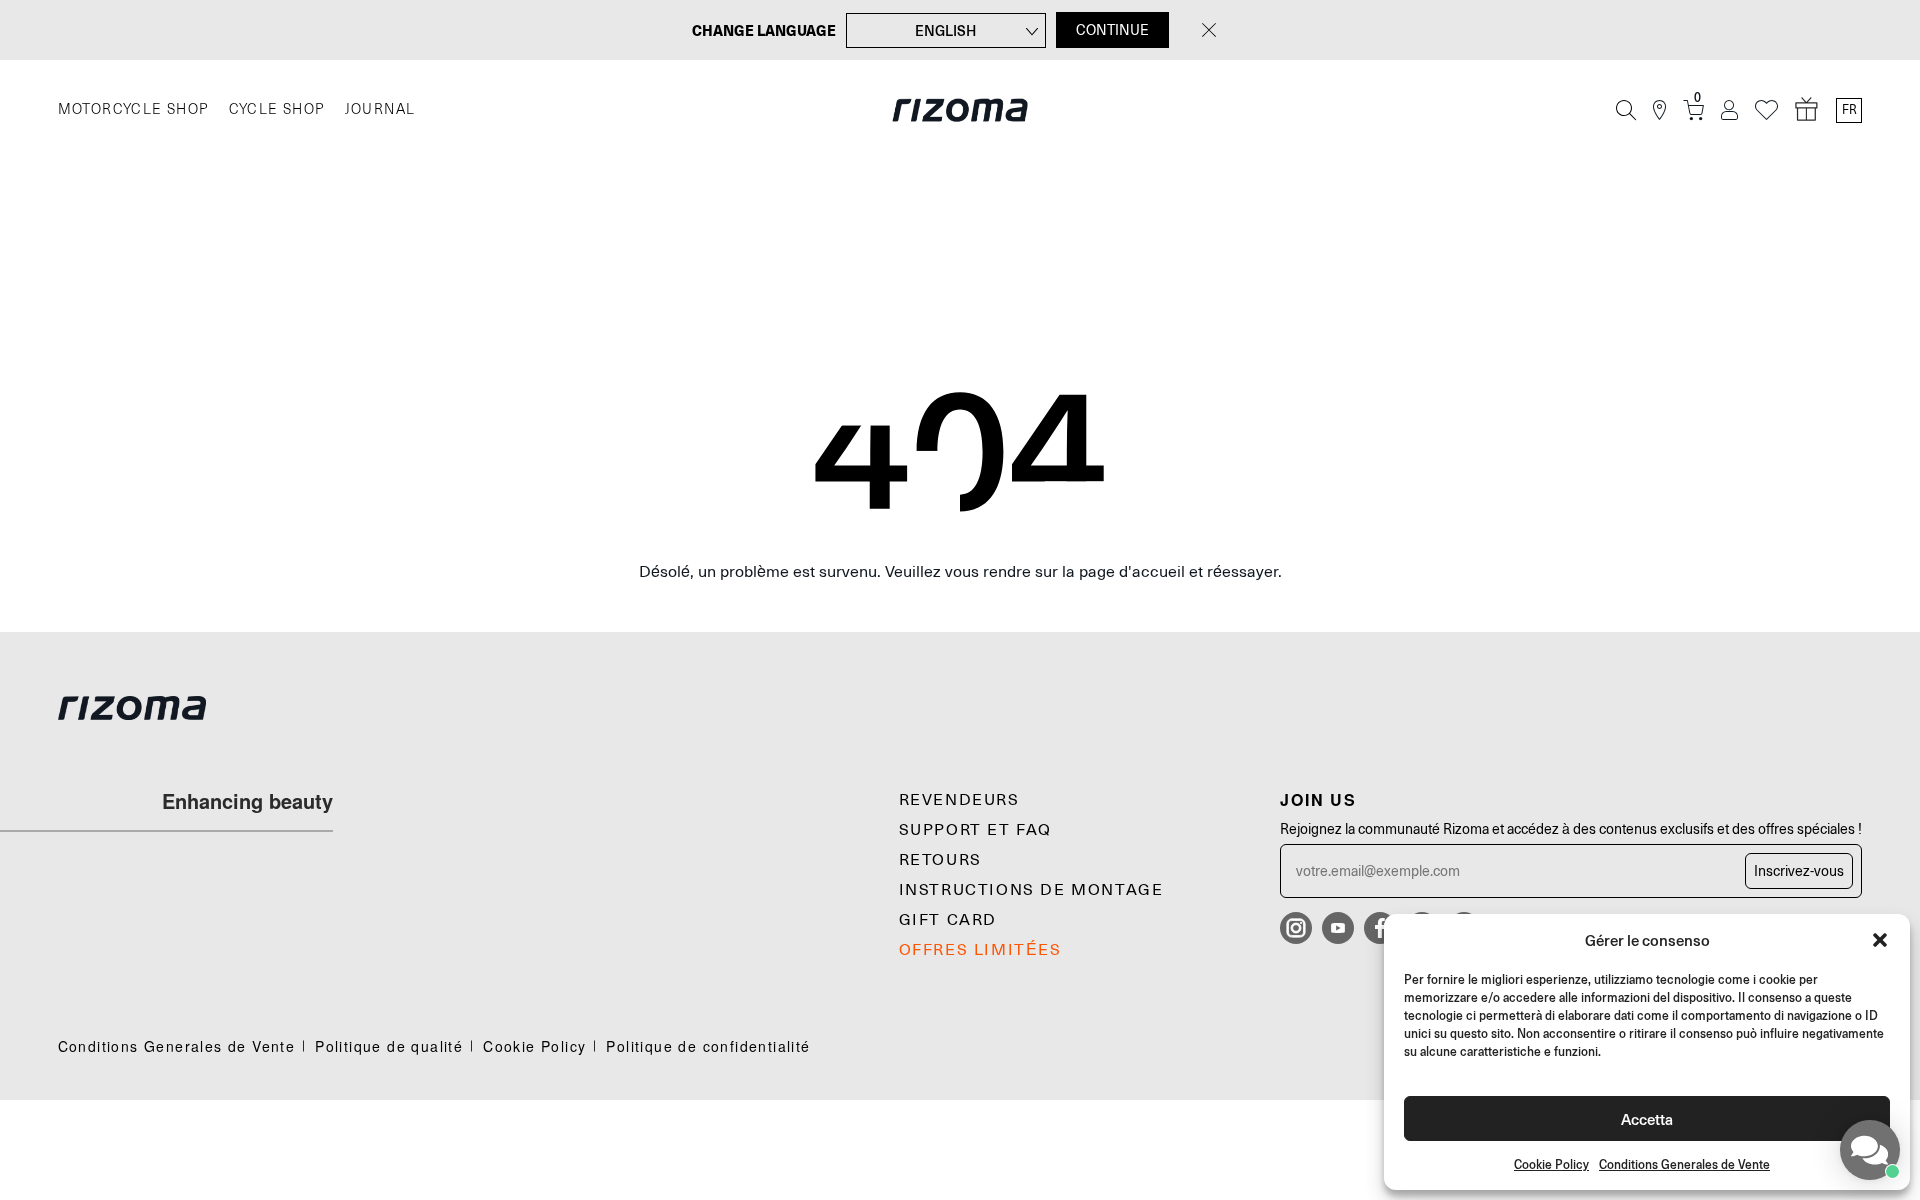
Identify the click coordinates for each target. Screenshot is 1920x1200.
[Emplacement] (1659, 110)
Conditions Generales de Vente (1684, 1164)
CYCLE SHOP (277, 109)
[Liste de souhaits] (1766, 110)
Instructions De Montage (1031, 890)
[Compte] (1729, 110)
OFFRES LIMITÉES (980, 950)
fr (1849, 110)
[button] (1880, 940)
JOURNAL (380, 109)
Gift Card (948, 920)
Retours (940, 860)
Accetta (1647, 1118)
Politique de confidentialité (708, 1046)
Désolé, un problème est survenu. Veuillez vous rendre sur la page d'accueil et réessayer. (960, 572)
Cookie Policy (1551, 1164)
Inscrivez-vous (1799, 871)
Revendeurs (959, 800)
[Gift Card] (1807, 110)
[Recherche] (1626, 110)
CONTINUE (1112, 30)
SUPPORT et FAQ (975, 830)
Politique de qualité (389, 1046)
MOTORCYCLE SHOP (133, 109)
